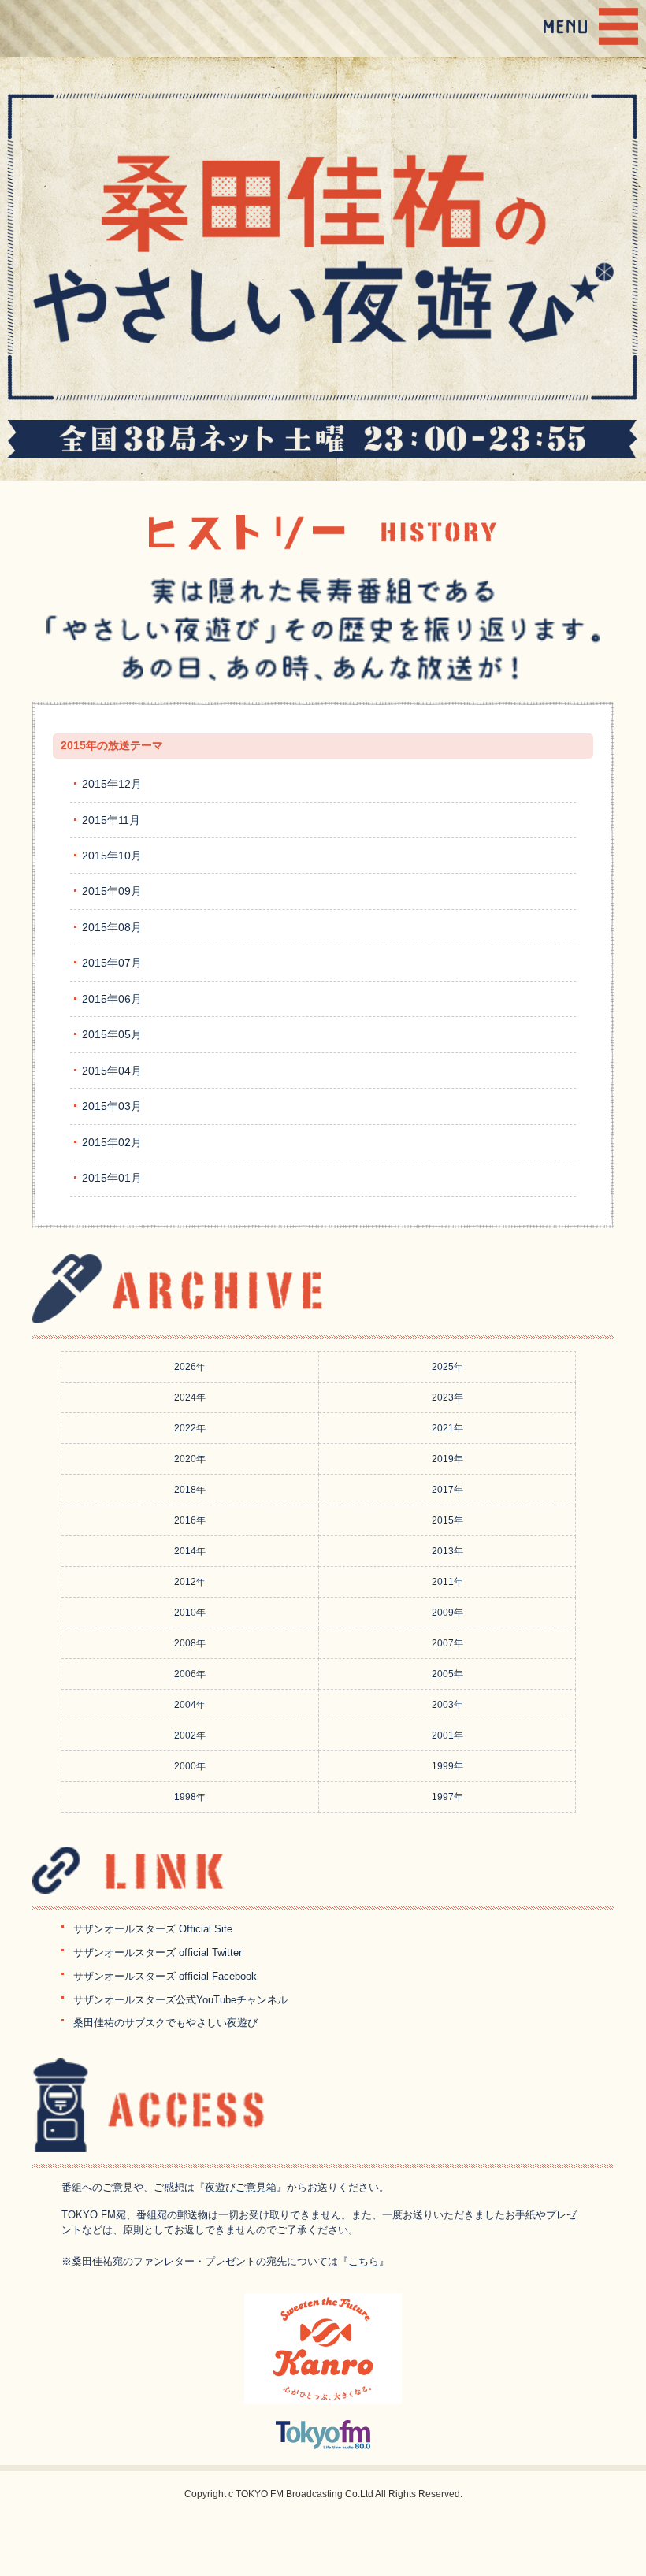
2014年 (190, 1551)
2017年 (447, 1490)
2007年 (447, 1643)
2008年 (190, 1643)
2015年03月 (112, 1106)
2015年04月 (112, 1071)
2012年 (190, 1582)
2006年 (190, 1674)
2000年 (190, 1766)
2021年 (447, 1428)
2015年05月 (112, 1034)
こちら (364, 2261)
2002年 (190, 1735)
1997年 (447, 1797)
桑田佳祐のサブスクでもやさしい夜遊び (165, 2023)
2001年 (447, 1735)
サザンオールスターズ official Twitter (158, 1952)
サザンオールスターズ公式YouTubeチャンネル (180, 2000)
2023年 (447, 1397)
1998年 (190, 1797)
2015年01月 (112, 1178)
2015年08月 (112, 927)
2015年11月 (111, 820)
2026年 (190, 1367)
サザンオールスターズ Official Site (153, 1929)
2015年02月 (112, 1142)
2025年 (447, 1367)
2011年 (447, 1582)
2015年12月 (112, 784)
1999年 (447, 1766)
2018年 (190, 1490)
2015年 (447, 1520)
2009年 (447, 1613)
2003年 (447, 1705)
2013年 (447, 1551)
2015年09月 (112, 891)
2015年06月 (112, 999)
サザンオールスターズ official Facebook (165, 1976)
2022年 (190, 1428)
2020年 (190, 1459)
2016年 (190, 1520)
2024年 (190, 1397)
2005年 (447, 1674)
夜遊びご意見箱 (241, 2187)
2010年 (190, 1613)
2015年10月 (112, 856)
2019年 (447, 1459)
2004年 (190, 1705)
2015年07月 (112, 963)
